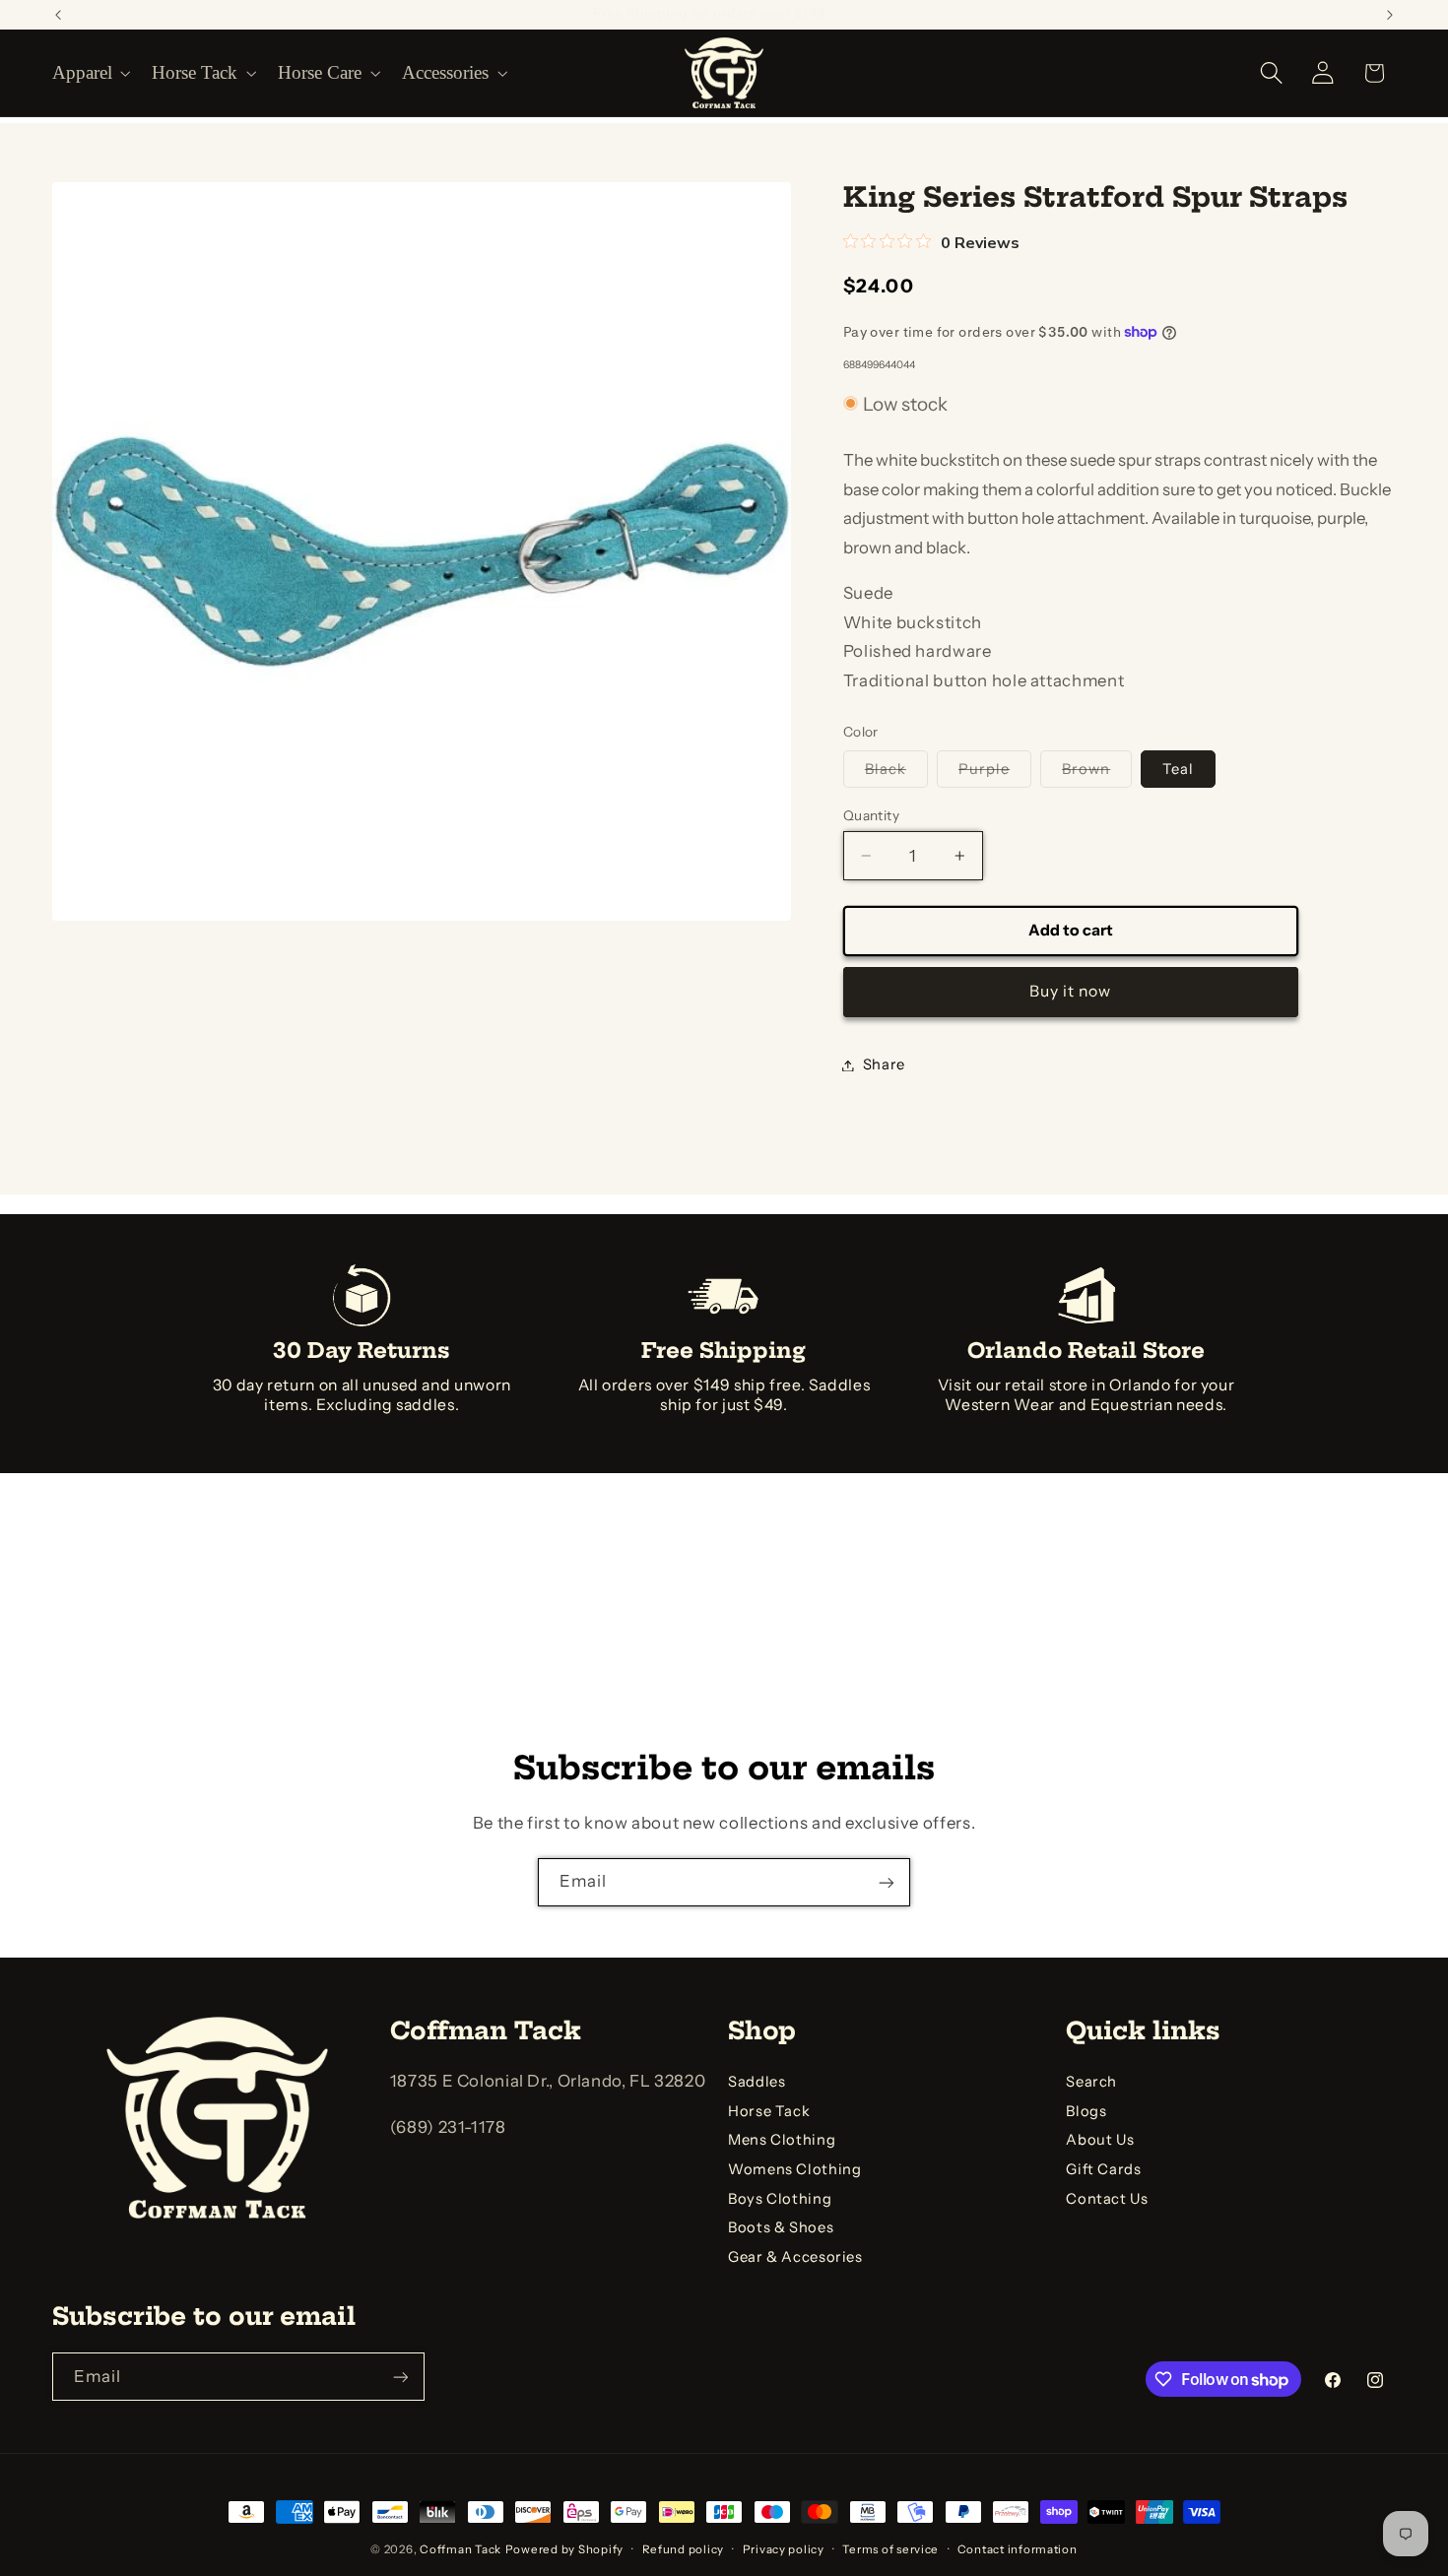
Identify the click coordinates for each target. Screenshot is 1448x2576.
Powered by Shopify (564, 2549)
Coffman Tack (461, 2549)
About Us (1100, 2141)
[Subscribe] (887, 1882)
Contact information (1018, 2549)
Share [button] (884, 1064)
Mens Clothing (782, 2141)
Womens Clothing (794, 2169)
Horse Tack (769, 2111)
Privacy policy (784, 2549)
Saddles (757, 2082)
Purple (995, 773)
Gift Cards (1103, 2169)
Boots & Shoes (781, 2228)
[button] (90, 73)
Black (896, 773)
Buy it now (1071, 990)
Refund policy (684, 2549)
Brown (1097, 773)
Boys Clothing (780, 2199)
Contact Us (1107, 2199)
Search (1091, 2082)
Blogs (1086, 2111)
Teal (1178, 768)
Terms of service (890, 2549)
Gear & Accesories (795, 2257)
